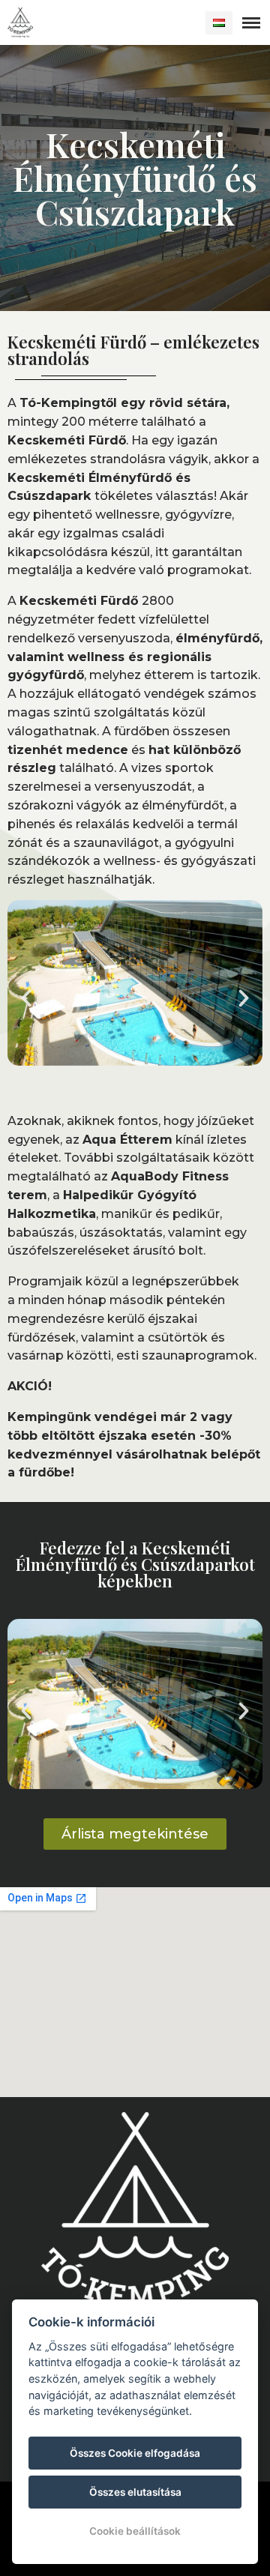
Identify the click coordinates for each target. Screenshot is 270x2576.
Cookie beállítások (135, 2531)
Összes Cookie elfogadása (135, 2453)
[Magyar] (219, 23)
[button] (26, 998)
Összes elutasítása (135, 2492)
